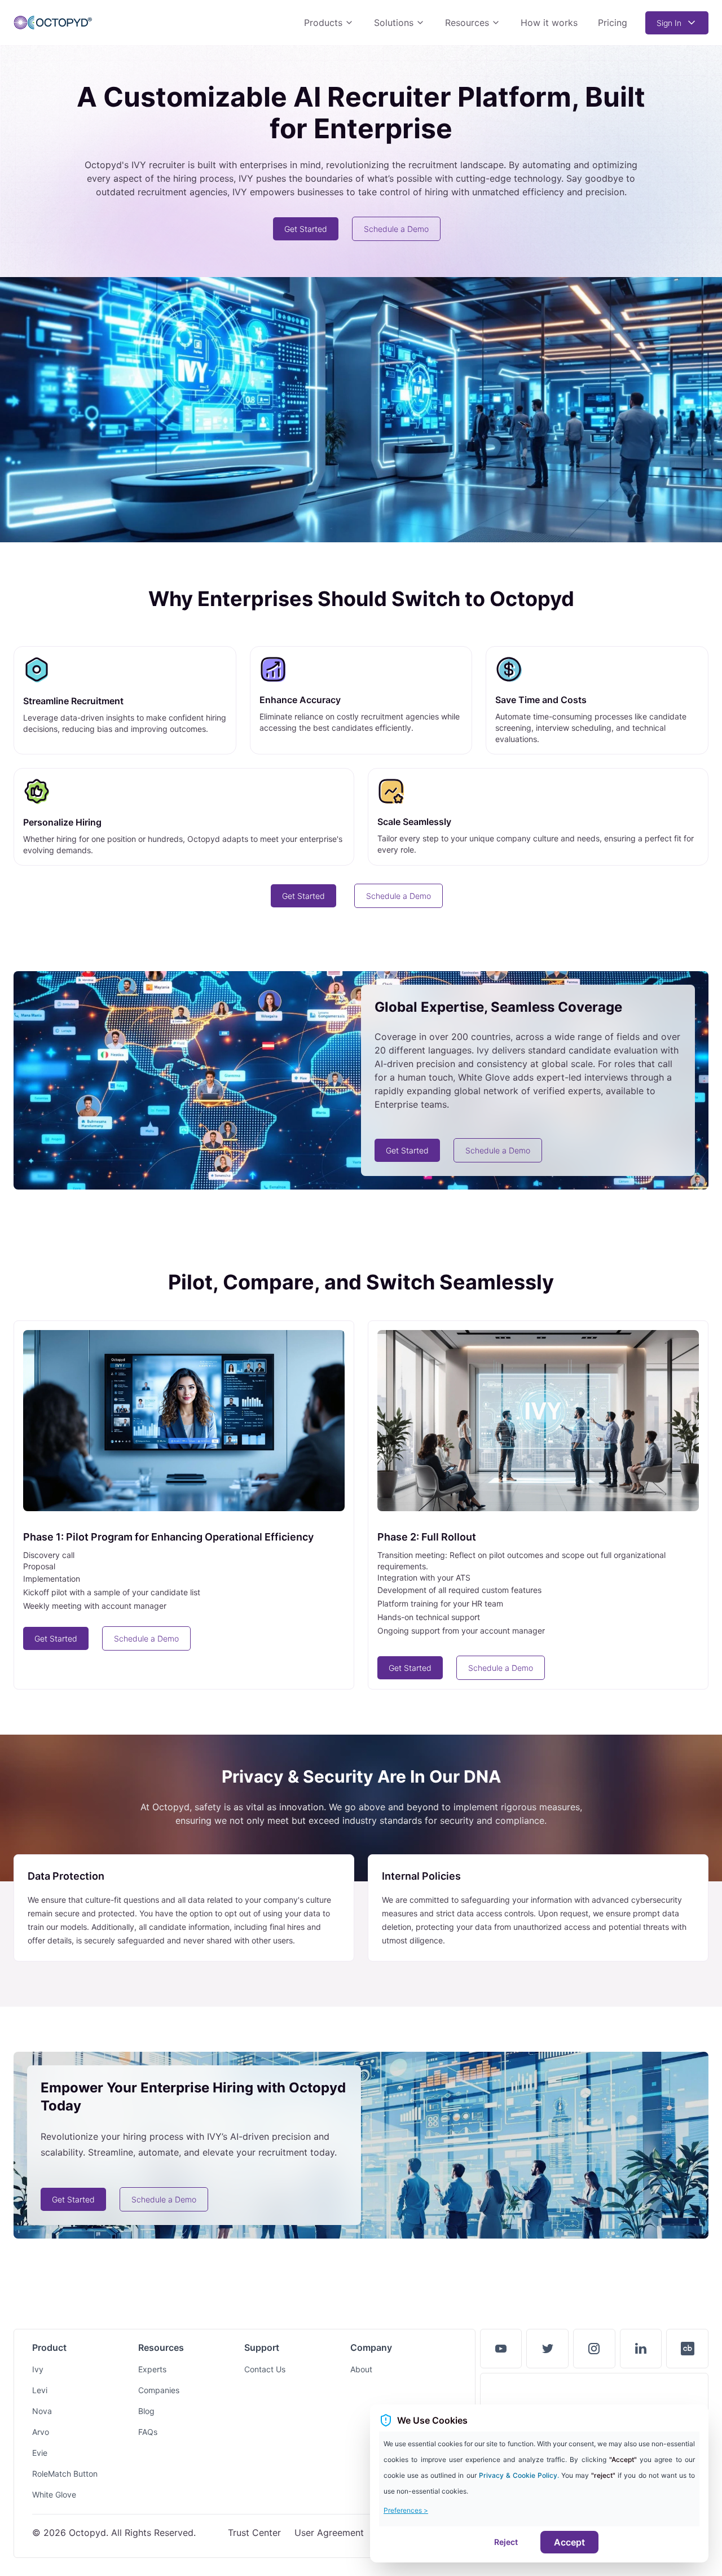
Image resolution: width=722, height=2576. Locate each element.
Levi (40, 2390)
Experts (152, 2369)
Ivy (38, 2369)
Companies (159, 2390)
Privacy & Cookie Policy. (520, 2475)
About (361, 2369)
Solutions (394, 23)
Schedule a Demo (396, 229)
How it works (549, 23)
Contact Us (265, 2369)
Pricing (613, 23)
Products (323, 23)
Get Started (306, 229)
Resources (467, 23)
